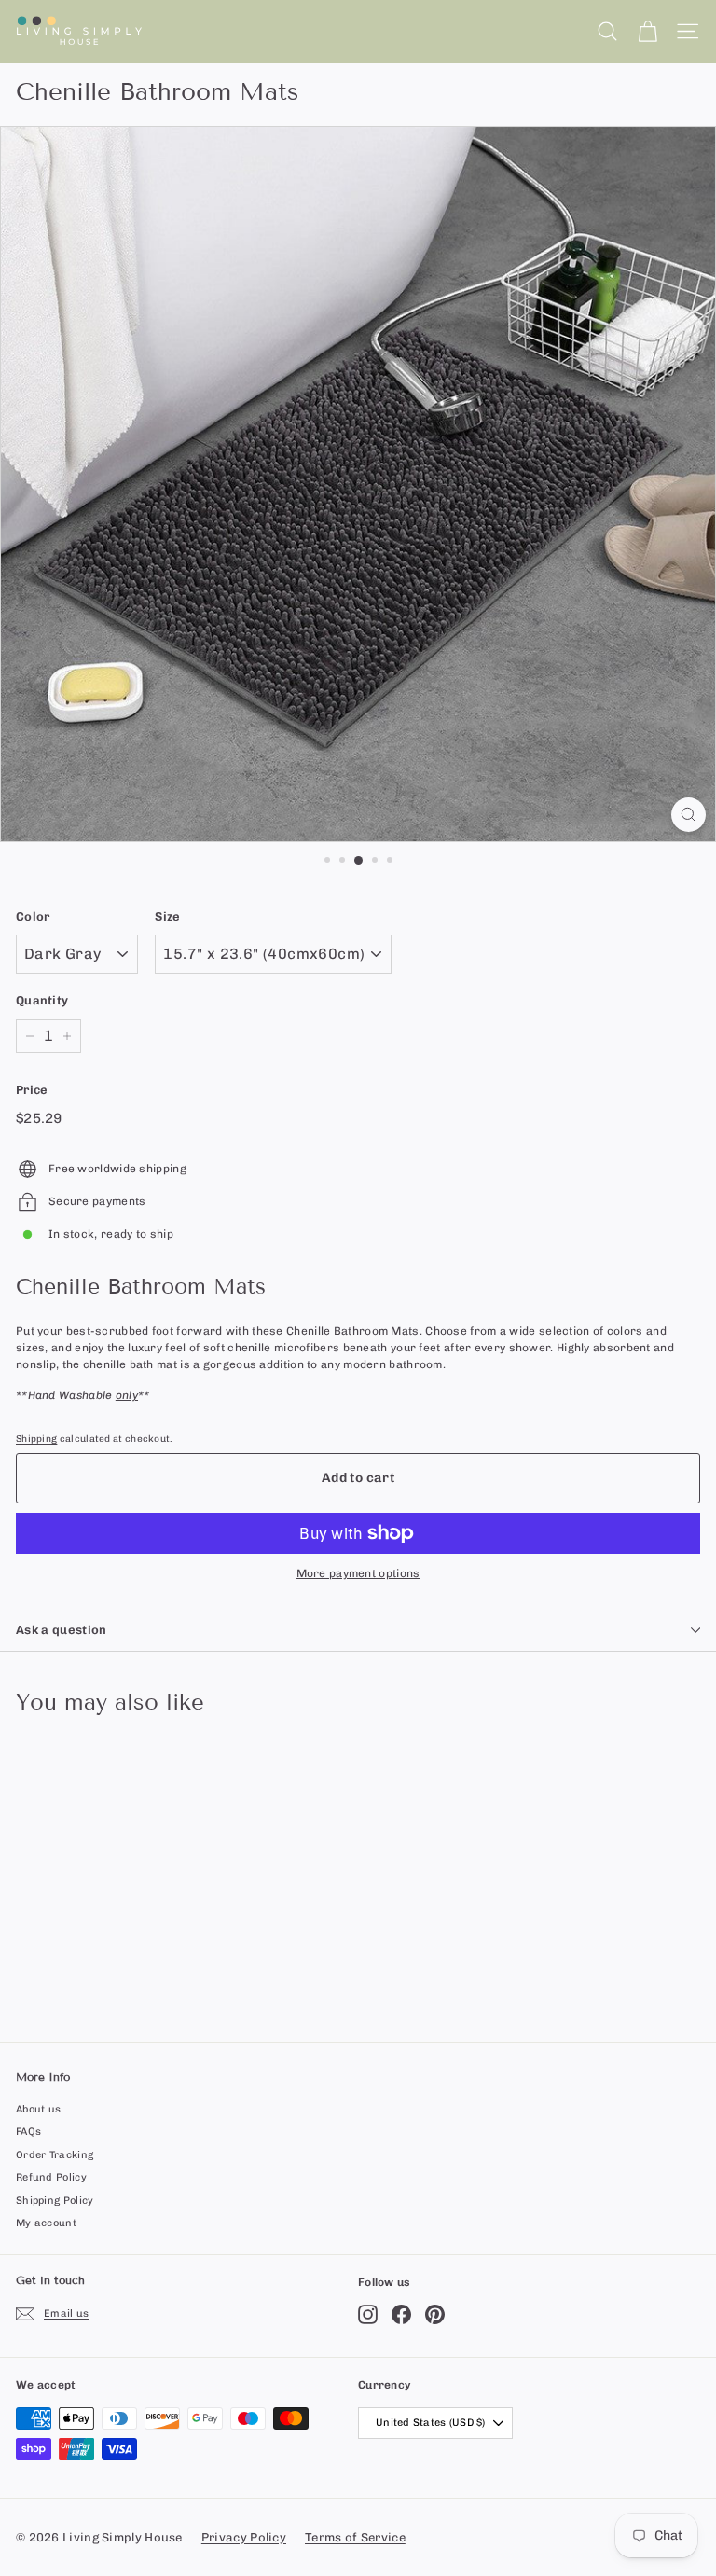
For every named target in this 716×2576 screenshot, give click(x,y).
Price (32, 1090)
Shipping (36, 1439)
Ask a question (62, 1630)
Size (167, 916)
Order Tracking (55, 2155)
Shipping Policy (55, 2201)
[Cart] (647, 32)
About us (38, 2109)
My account (46, 2223)
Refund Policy (51, 2177)
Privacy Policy (244, 2537)
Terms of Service (355, 2537)
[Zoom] (688, 815)
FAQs (28, 2132)
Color (33, 916)
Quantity (42, 1000)
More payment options (358, 1573)
